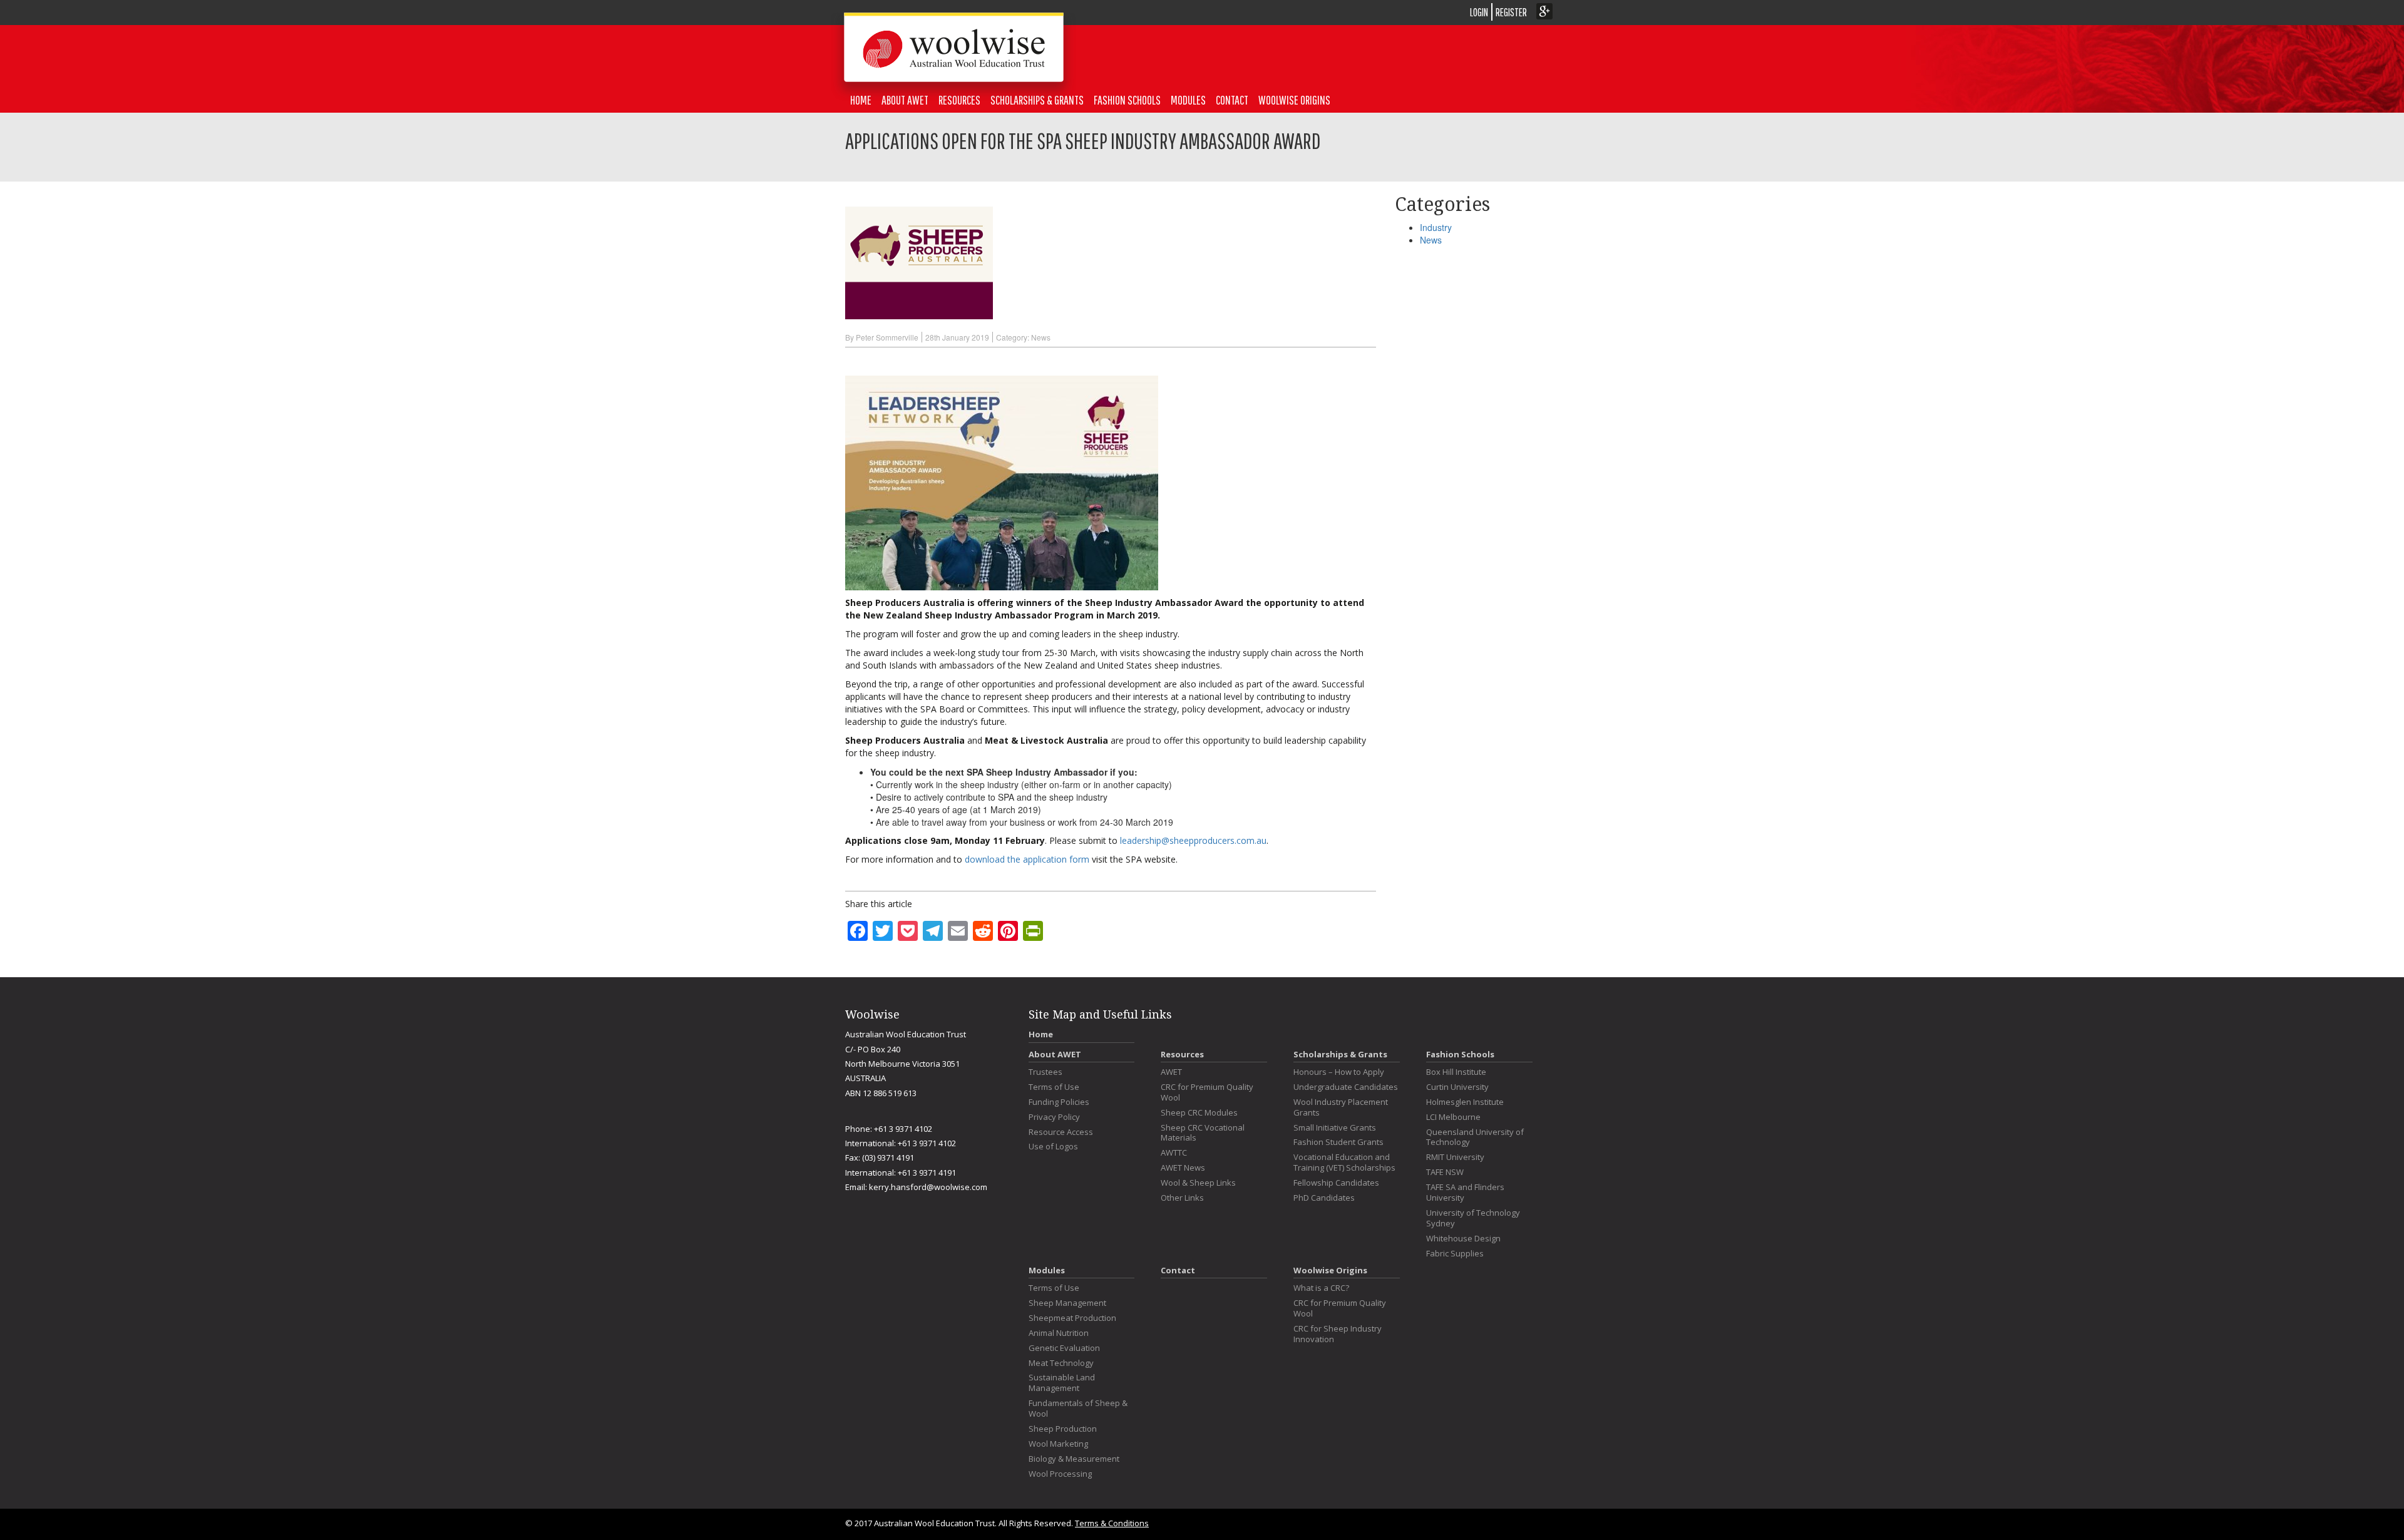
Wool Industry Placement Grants (1341, 1107)
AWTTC (1174, 1153)
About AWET (1055, 1054)
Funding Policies (1059, 1102)
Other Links (1182, 1198)
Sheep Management (1067, 1303)
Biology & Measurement (1074, 1459)
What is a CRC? (1321, 1288)
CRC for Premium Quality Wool (1207, 1092)
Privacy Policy (1054, 1117)
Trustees (1045, 1072)
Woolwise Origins (1294, 100)
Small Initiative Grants (1335, 1128)
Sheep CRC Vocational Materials (1203, 1133)
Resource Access (1061, 1132)
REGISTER (1511, 12)
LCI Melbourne (1453, 1117)
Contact (1232, 100)
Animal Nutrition (1059, 1333)
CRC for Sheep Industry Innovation (1338, 1334)
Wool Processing (1060, 1474)
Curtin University (1457, 1087)
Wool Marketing (1058, 1444)
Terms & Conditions (1112, 1523)
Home (1041, 1034)
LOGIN (1479, 12)
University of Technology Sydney (1473, 1218)
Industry (1436, 227)
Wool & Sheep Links (1198, 1183)
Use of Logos (1053, 1147)
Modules (1188, 100)
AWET (1171, 1072)
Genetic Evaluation (1064, 1348)
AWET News (1183, 1168)
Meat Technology (1061, 1363)
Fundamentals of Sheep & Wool (1078, 1409)
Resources (1182, 1054)
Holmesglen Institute (1465, 1102)
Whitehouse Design (1463, 1239)
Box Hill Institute (1456, 1072)
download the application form (1027, 859)
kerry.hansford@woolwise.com (928, 1187)
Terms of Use (1054, 1087)
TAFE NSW (1445, 1172)
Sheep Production (1063, 1429)
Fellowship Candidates (1336, 1183)
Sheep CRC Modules (1199, 1113)
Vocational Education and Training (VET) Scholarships (1344, 1163)
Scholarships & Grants (1340, 1054)
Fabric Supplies (1455, 1254)
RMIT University (1455, 1157)
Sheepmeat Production (1072, 1318)
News (1041, 337)
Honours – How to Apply (1339, 1072)
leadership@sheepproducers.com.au (1193, 840)
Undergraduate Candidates (1346, 1087)
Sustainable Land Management (1062, 1383)
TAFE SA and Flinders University (1465, 1193)
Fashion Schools (1127, 100)
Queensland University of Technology (1475, 1137)
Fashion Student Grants (1338, 1142)
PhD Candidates (1324, 1198)
